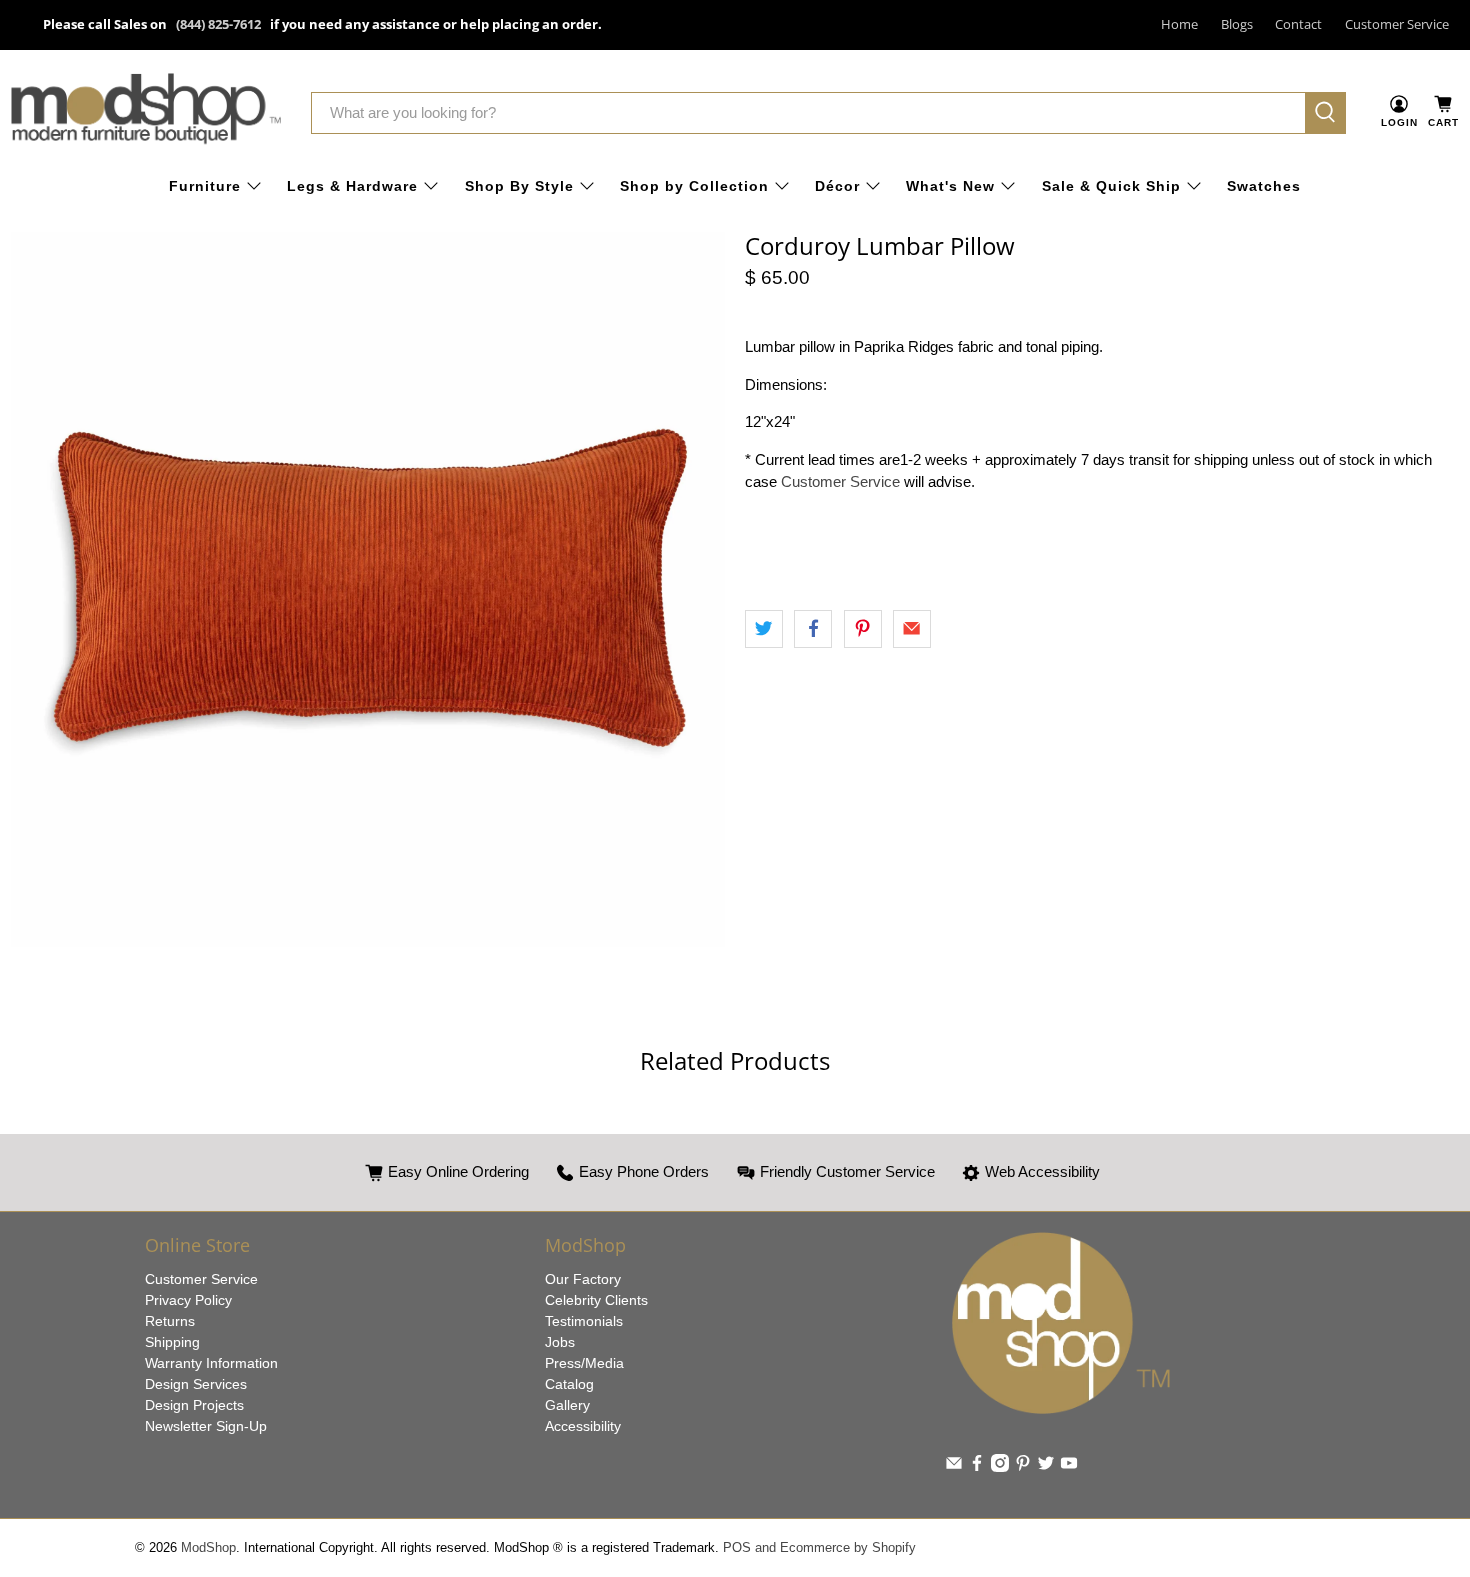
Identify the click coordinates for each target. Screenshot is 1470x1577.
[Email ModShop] (954, 1467)
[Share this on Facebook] (813, 629)
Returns (170, 1321)
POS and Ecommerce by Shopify (819, 1548)
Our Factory (583, 1279)
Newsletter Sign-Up (206, 1426)
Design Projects (194, 1405)
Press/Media (584, 1363)
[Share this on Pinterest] (863, 629)
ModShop (208, 1548)
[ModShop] (146, 112)
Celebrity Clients (596, 1300)
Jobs (560, 1342)
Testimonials (584, 1321)
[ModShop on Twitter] (1046, 1467)
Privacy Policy (188, 1300)
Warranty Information (211, 1363)
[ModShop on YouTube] (1069, 1467)
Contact (1298, 24)
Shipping (172, 1342)
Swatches (1264, 186)
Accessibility (583, 1426)
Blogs (1237, 24)
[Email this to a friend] (912, 629)
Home (1179, 24)
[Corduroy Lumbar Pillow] (367, 589)
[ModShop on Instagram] (1000, 1467)
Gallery (567, 1405)
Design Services (196, 1384)
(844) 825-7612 (218, 24)
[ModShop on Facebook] (977, 1467)
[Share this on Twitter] (764, 629)
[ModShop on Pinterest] (1023, 1467)
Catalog (569, 1384)
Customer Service (1397, 24)
